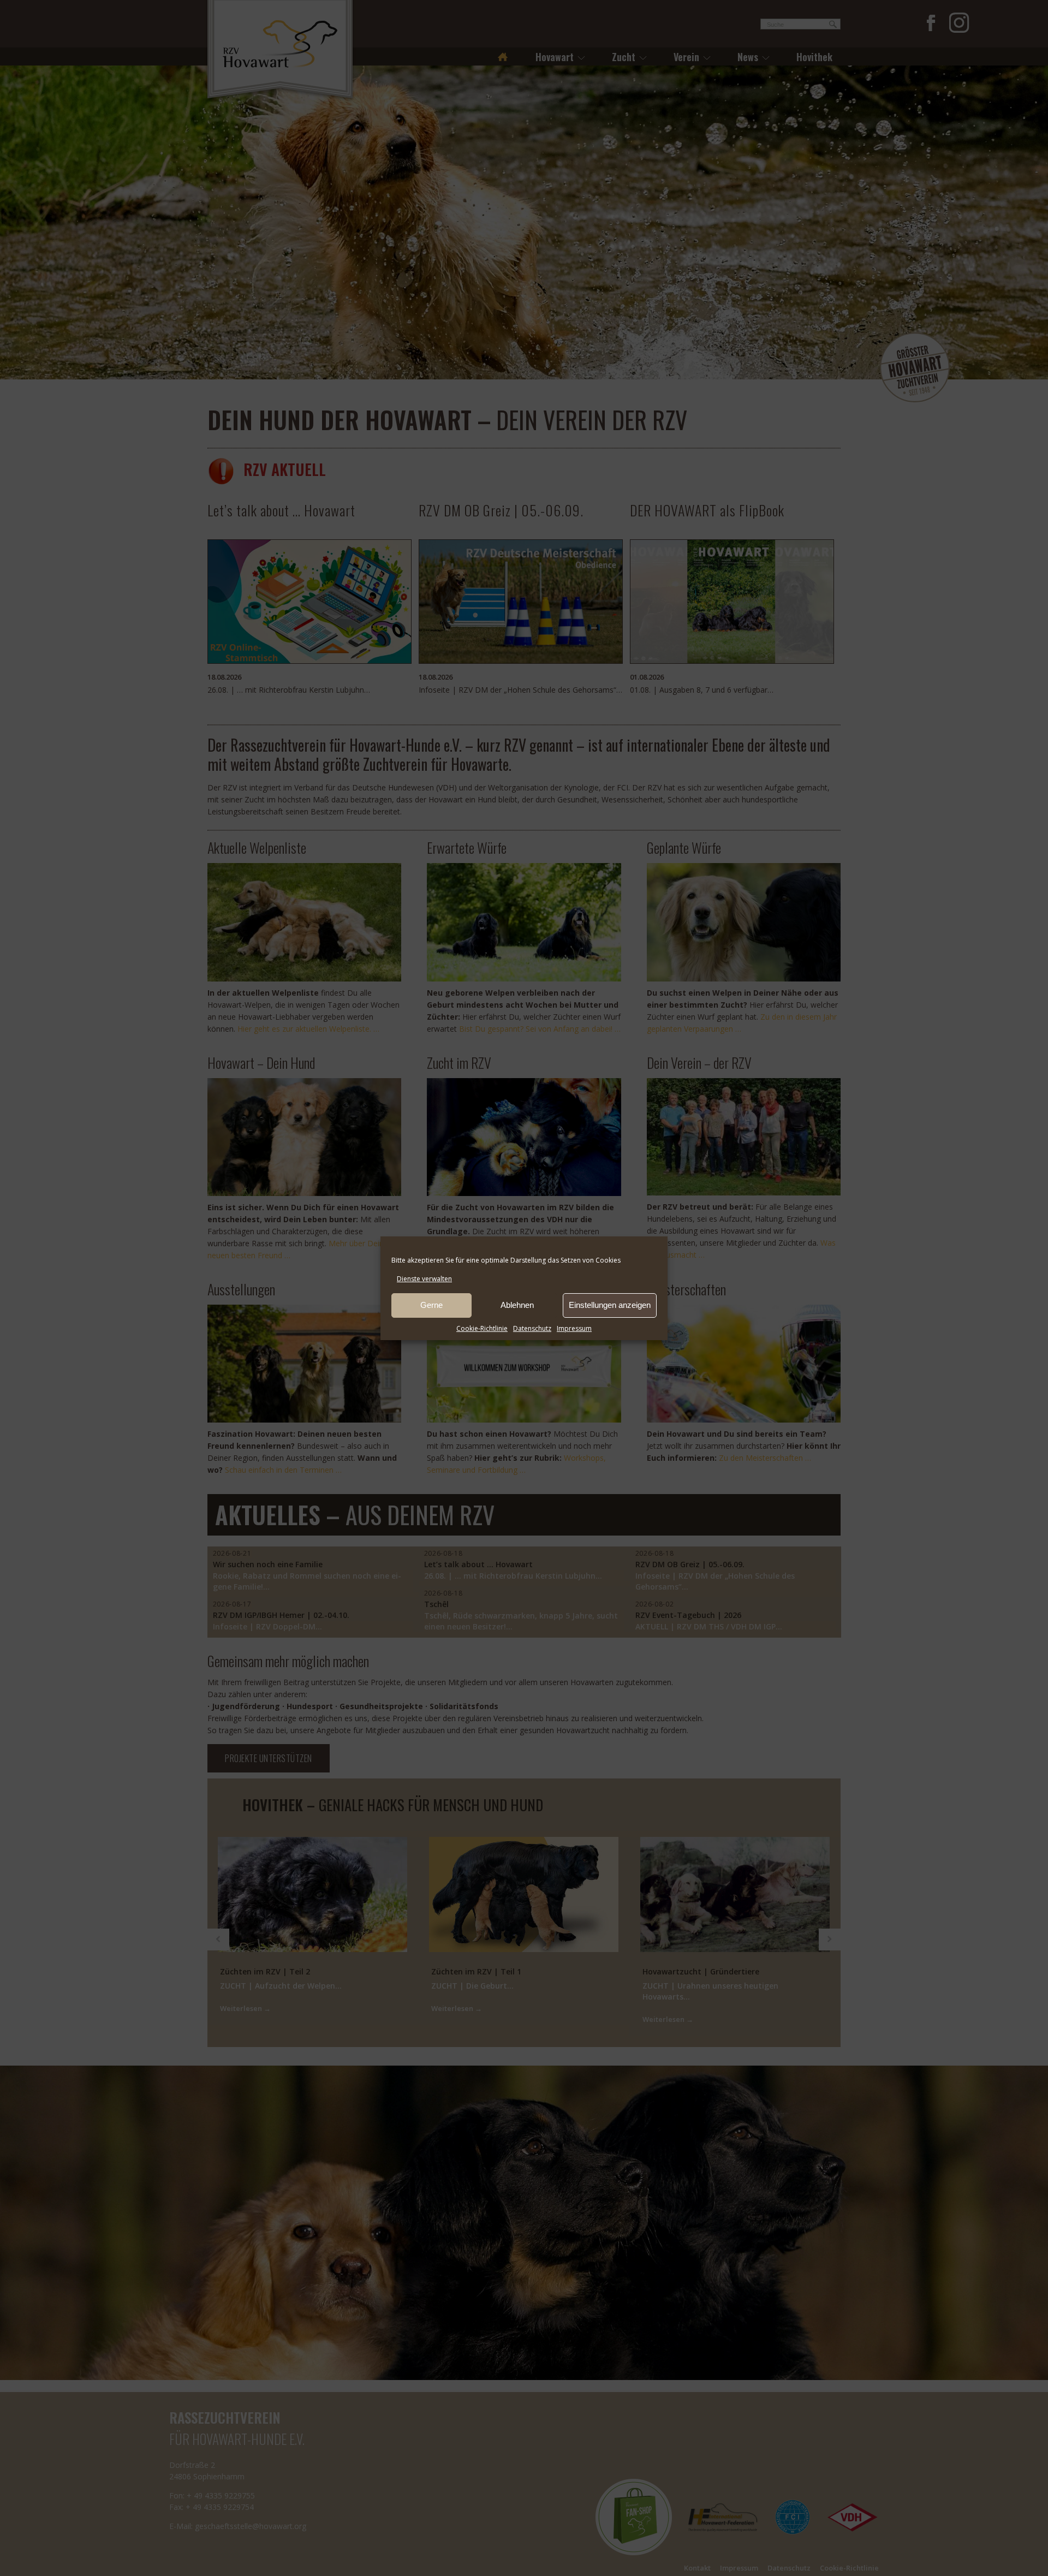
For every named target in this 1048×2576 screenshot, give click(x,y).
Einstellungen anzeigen (610, 1305)
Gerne (431, 1305)
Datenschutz (532, 1328)
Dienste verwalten (424, 1279)
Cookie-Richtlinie (482, 1328)
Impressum (574, 1328)
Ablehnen (517, 1305)
